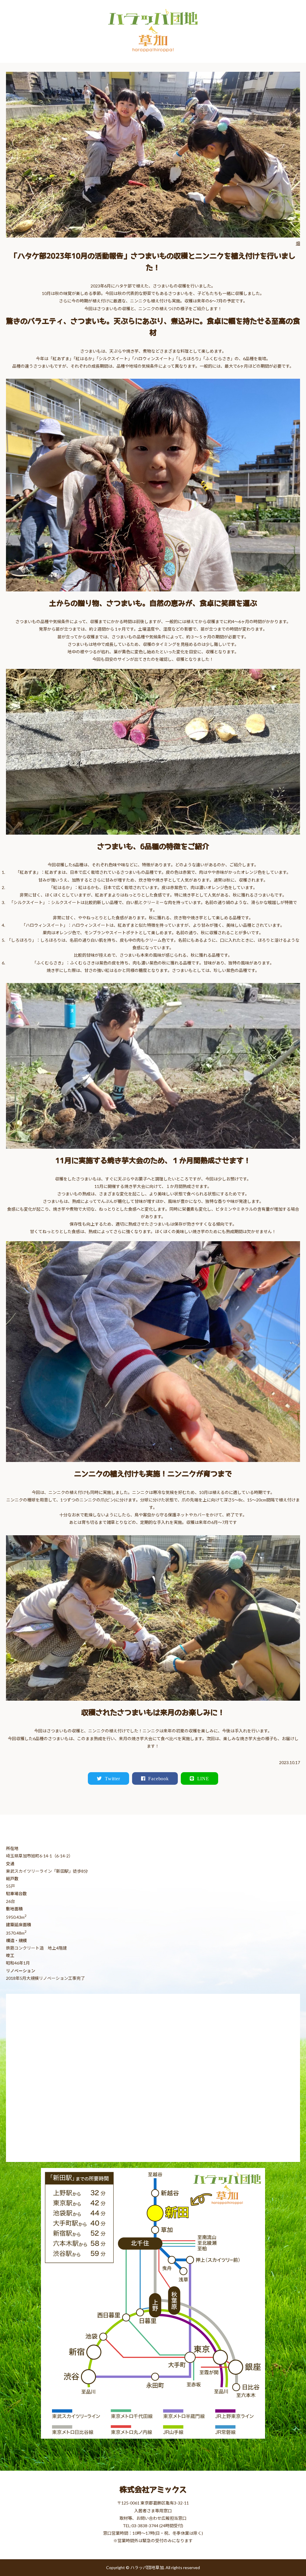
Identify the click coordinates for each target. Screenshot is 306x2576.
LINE (203, 1778)
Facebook (158, 1778)
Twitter (113, 1778)
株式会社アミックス (153, 2489)
